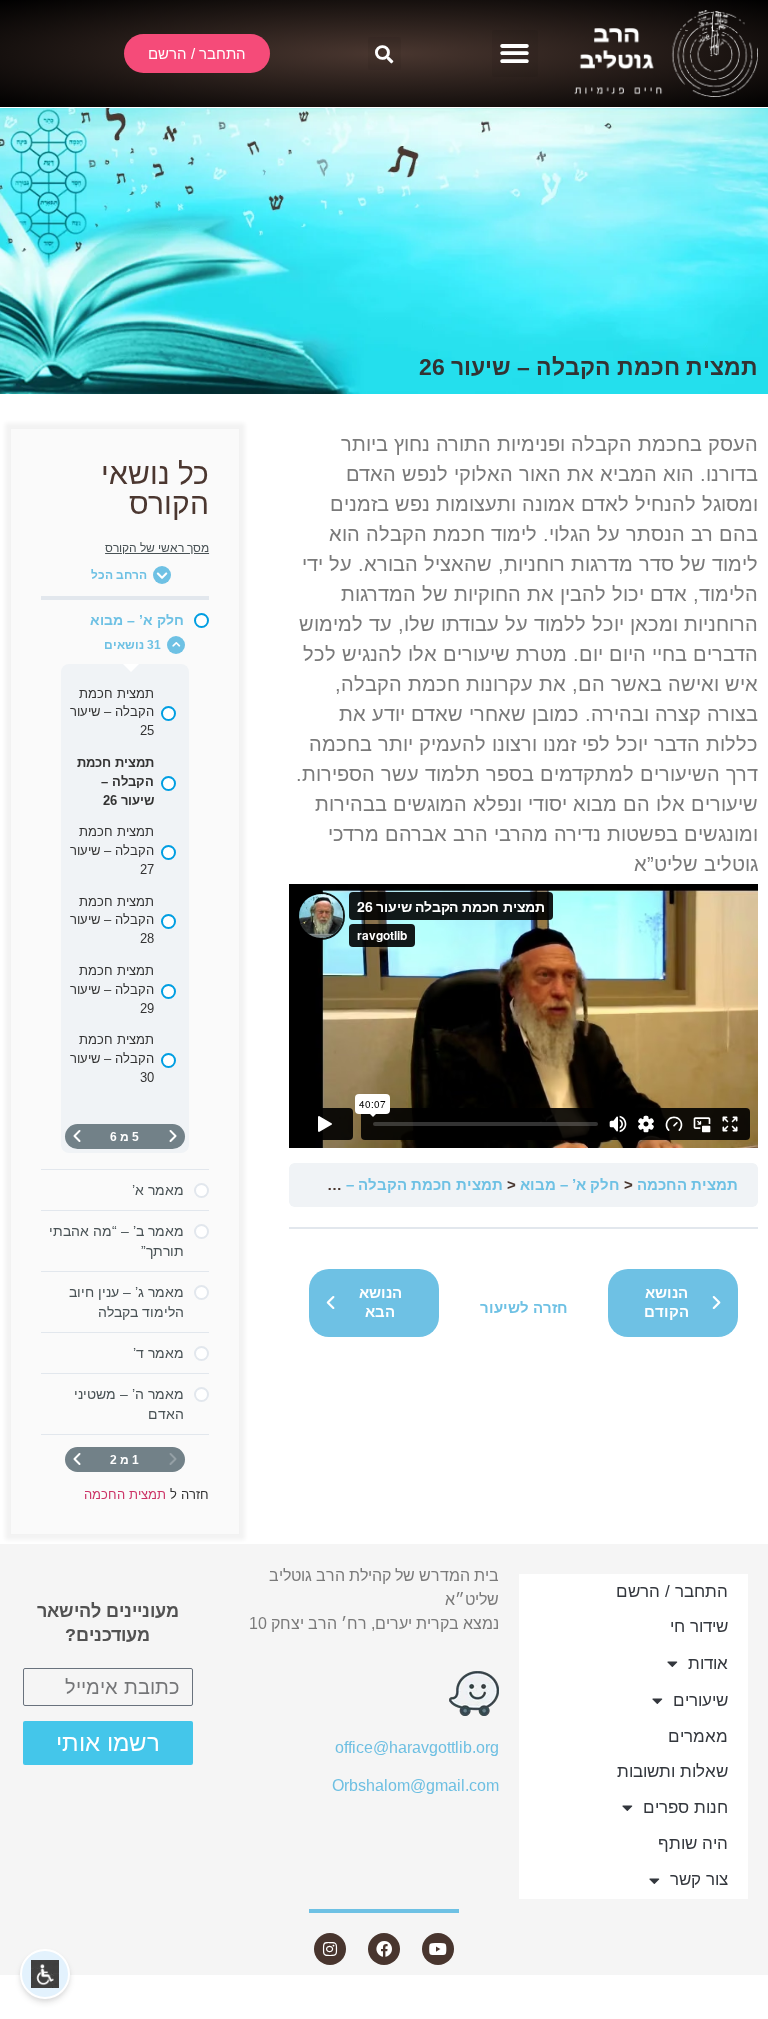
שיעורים (700, 1700)
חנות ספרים (685, 1807)
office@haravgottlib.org (417, 1747)
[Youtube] (438, 1949)
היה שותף (693, 1843)
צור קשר (699, 1879)
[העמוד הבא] (77, 1136)
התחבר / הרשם (672, 1591)
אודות (708, 1663)
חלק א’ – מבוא (570, 1184)
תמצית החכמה (687, 1184)
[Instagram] (330, 1949)
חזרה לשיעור (524, 1307)
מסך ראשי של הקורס (157, 548)
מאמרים (698, 1736)
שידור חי (699, 1626)
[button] (515, 53)
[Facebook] (384, 1949)
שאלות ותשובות (672, 1771)
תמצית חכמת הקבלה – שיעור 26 (392, 1184)
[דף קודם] (173, 1136)
